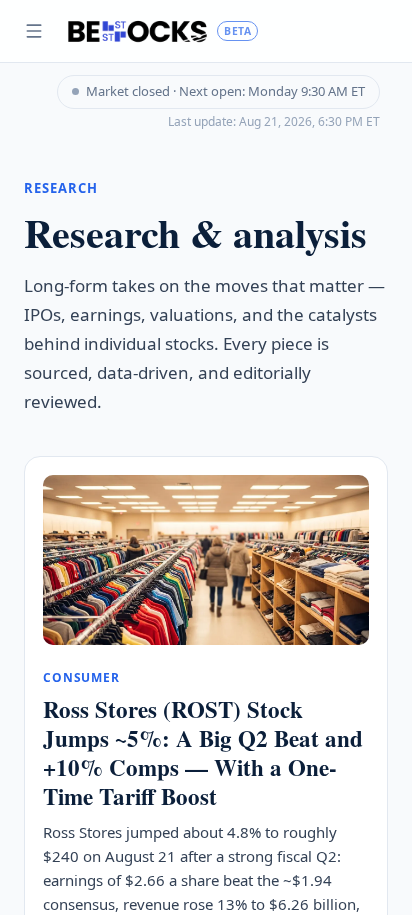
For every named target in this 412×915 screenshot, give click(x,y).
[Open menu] (34, 31)
